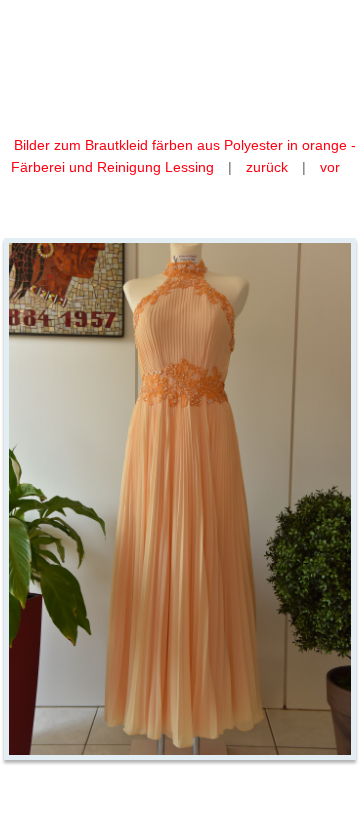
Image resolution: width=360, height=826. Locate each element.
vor (330, 167)
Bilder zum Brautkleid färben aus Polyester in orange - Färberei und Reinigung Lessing (183, 156)
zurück (267, 167)
